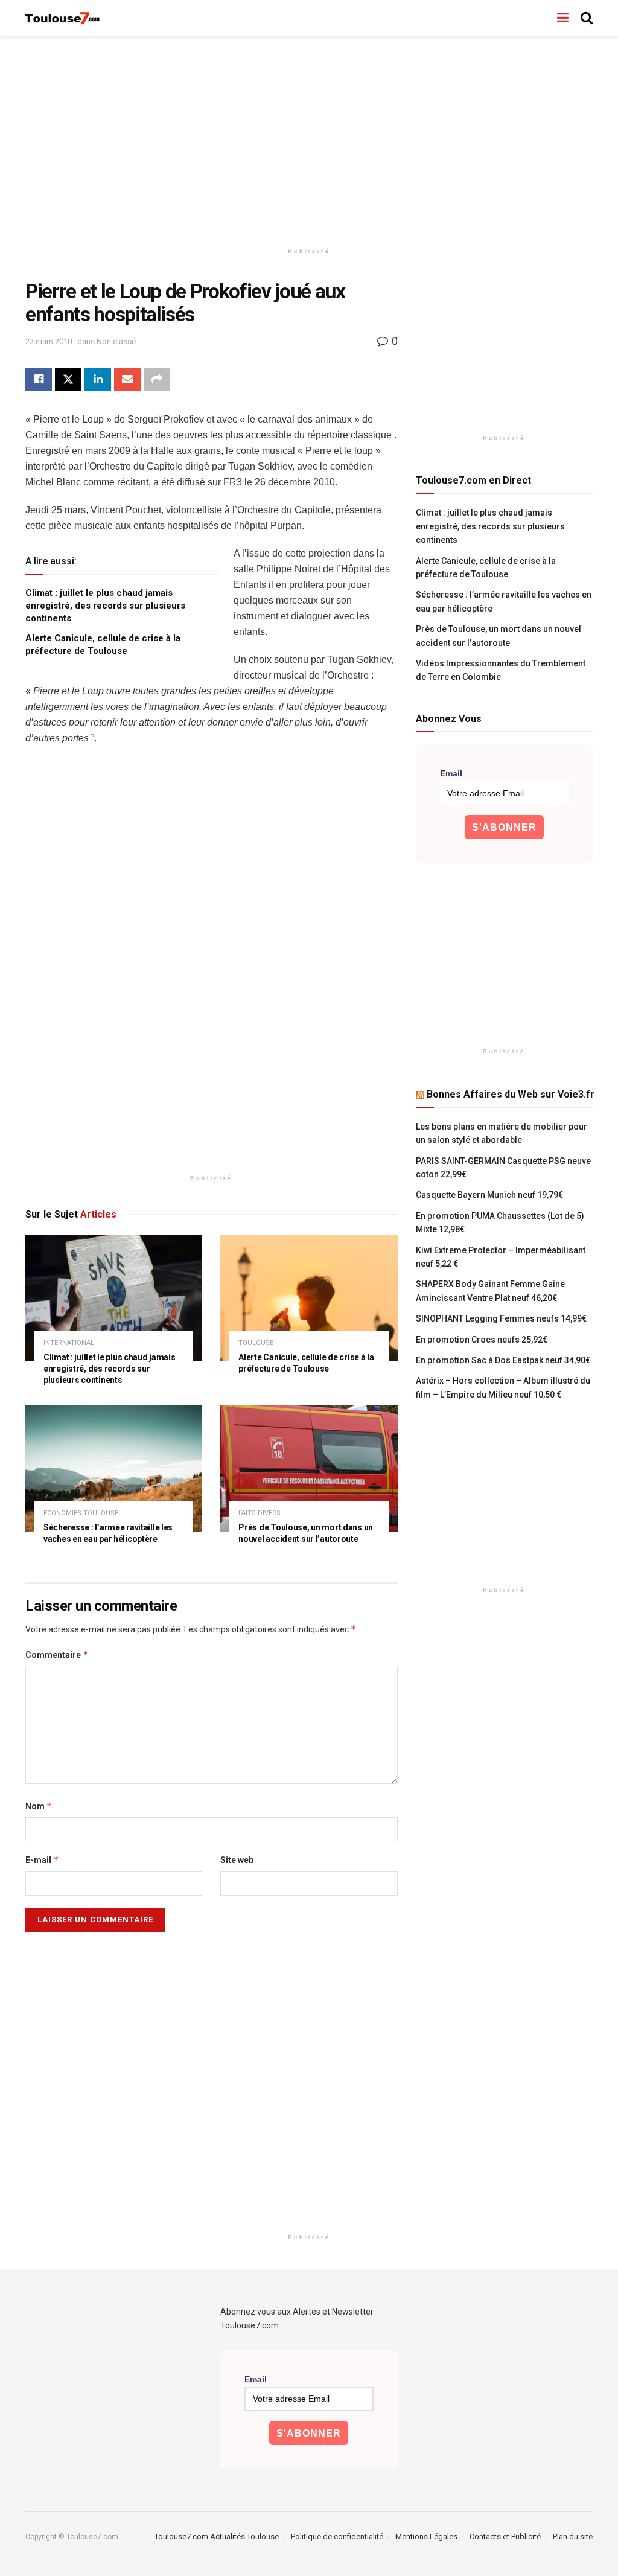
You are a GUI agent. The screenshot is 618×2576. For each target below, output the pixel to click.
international (69, 1343)
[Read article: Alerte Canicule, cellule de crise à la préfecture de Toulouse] (309, 1298)
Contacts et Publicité (505, 2536)
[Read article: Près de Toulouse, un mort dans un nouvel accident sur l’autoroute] (309, 1468)
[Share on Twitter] (68, 379)
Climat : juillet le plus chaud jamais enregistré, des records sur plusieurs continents (105, 606)
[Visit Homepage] (63, 18)
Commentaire (57, 1654)
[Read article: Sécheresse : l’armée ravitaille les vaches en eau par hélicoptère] (114, 1468)
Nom (39, 1806)
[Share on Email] (127, 379)
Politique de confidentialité (337, 2536)
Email (451, 773)
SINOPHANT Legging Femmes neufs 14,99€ (501, 1318)
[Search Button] (587, 18)
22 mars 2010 (49, 341)
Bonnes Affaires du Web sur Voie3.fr (511, 1094)
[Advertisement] (309, 139)
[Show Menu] (563, 18)
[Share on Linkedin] (98, 379)
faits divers (260, 1513)
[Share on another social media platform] (157, 379)
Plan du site (573, 2536)
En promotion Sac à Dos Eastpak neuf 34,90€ (503, 1360)
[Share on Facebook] (39, 379)
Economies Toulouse (81, 1513)
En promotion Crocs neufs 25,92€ (482, 1340)
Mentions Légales (426, 2536)
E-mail (42, 1860)
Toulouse (256, 1343)
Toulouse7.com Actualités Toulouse (217, 2536)
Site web (237, 1860)
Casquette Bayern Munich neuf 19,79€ (489, 1195)
